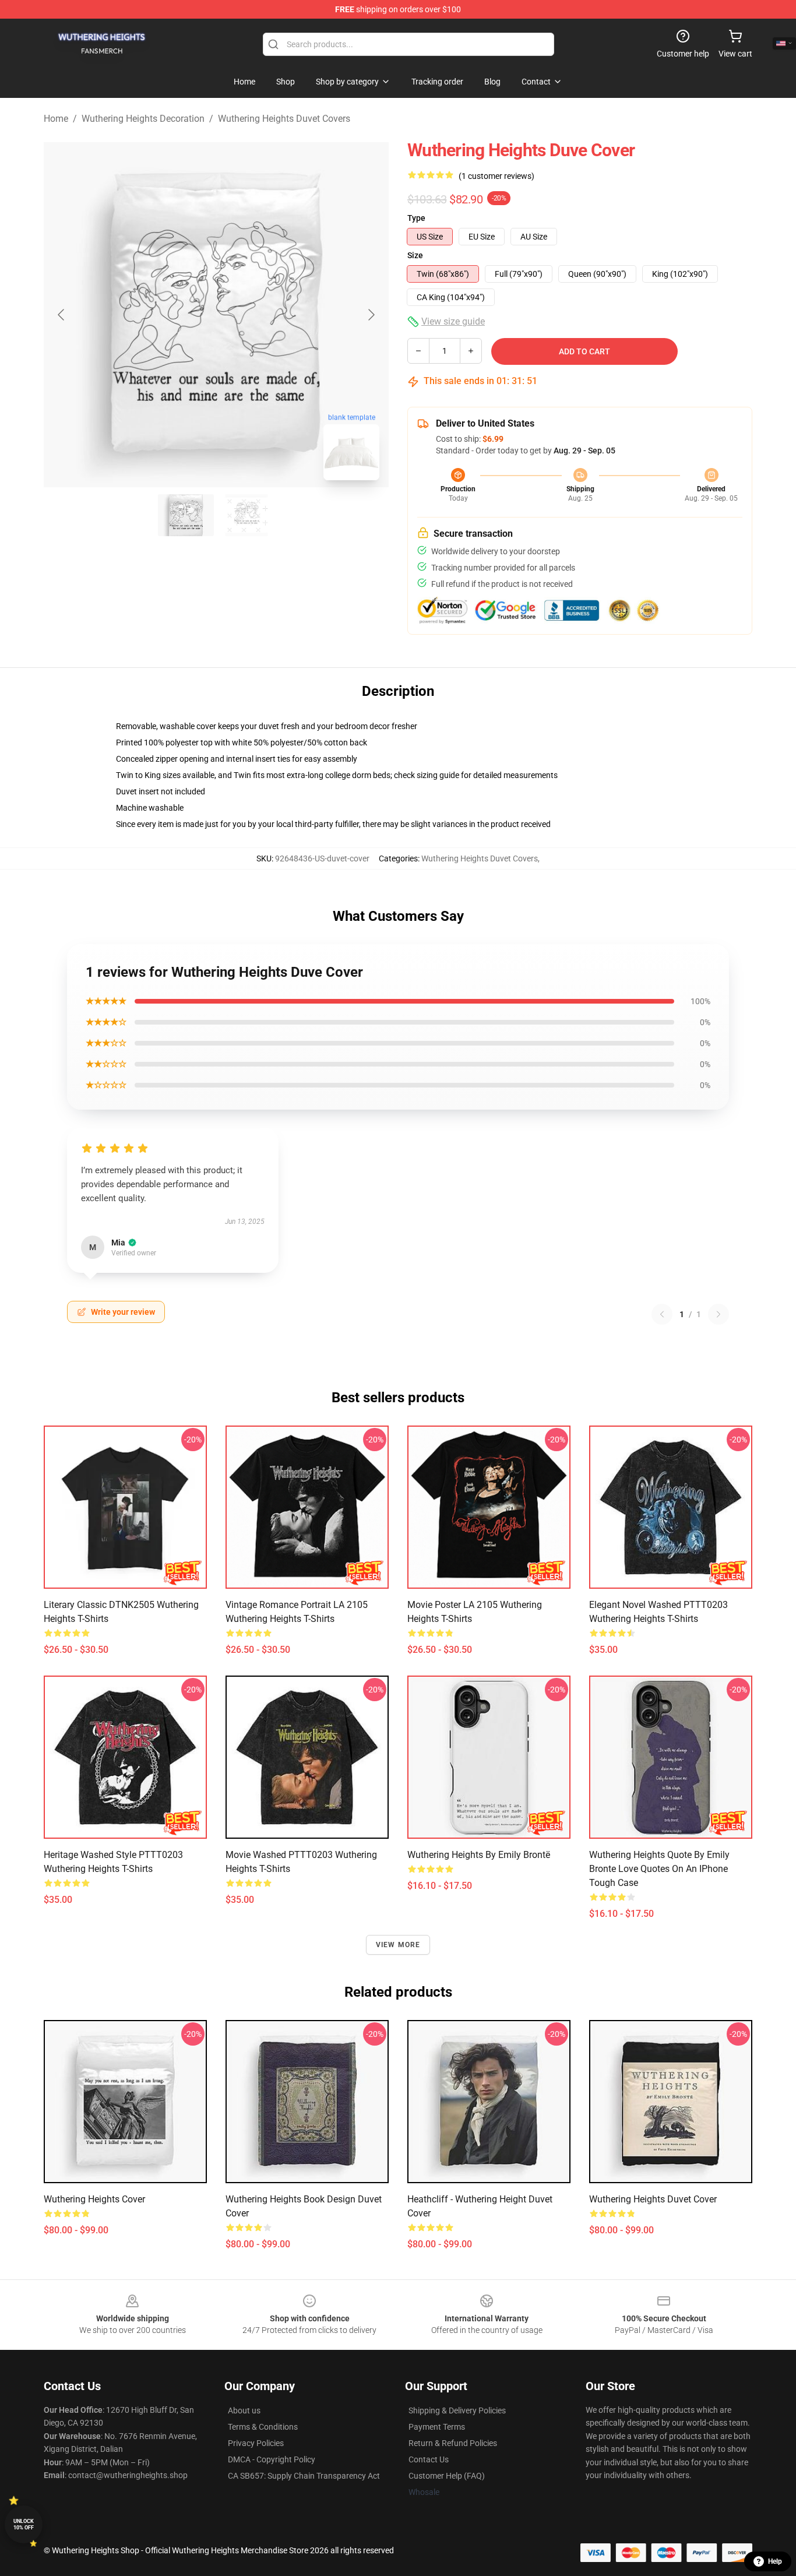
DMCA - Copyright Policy (272, 2459)
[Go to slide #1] (186, 515)
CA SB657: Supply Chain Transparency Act (304, 2476)
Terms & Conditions (263, 2427)
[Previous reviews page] (662, 1314)
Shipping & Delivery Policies (457, 2410)
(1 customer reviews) (496, 176)
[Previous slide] (62, 315)
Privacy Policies (256, 2443)
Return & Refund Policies (453, 2443)
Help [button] (775, 2561)
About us (244, 2410)
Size (415, 255)
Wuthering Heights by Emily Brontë (479, 1855)
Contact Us (429, 2459)
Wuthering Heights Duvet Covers (284, 119)
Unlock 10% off (24, 2524)
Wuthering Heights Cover (94, 2199)
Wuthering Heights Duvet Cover (653, 2199)
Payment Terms (437, 2427)
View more (398, 1945)
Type (416, 218)
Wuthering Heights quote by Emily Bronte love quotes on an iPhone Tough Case (659, 1869)
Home (56, 119)
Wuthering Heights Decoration (143, 119)
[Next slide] (371, 315)
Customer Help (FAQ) (447, 2476)
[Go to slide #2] (246, 515)
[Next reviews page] (718, 1314)
